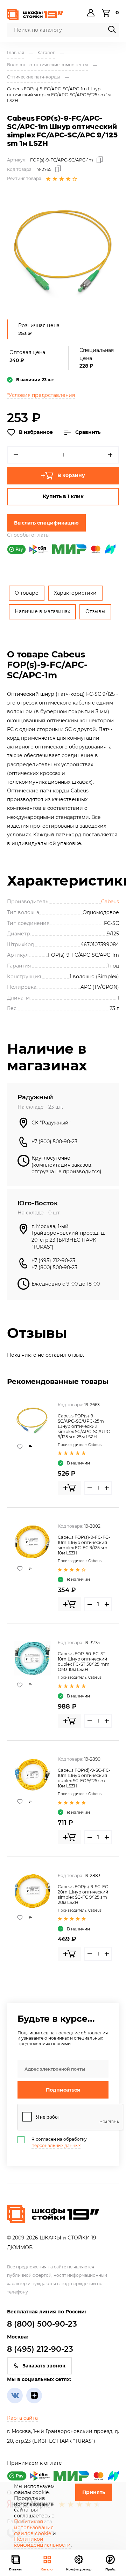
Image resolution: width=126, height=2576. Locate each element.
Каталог (47, 2569)
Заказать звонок (44, 2366)
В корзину (71, 475)
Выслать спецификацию (46, 523)
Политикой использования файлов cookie (34, 2528)
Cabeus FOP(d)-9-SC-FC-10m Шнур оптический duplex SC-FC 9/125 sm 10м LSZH (84, 1778)
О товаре (27, 593)
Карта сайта (22, 2418)
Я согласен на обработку (59, 2142)
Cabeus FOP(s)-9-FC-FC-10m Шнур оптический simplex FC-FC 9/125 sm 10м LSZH (84, 1545)
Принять (94, 2492)
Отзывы (95, 611)
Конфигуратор (79, 2569)
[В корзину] (69, 1488)
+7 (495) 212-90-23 (53, 1260)
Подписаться (63, 2090)
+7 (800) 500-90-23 (54, 1142)
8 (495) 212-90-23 (40, 2349)
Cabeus (110, 902)
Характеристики (75, 593)
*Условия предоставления (41, 395)
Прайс (110, 2569)
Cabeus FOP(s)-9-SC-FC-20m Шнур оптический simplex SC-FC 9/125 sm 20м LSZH (84, 1895)
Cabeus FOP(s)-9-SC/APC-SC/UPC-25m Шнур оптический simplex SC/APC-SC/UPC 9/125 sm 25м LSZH (84, 1426)
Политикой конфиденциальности (42, 2542)
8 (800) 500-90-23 (42, 2324)
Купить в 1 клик (63, 496)
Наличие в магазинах (42, 611)
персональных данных (56, 2145)
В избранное (36, 432)
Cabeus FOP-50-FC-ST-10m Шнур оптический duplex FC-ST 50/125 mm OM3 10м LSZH (84, 1662)
